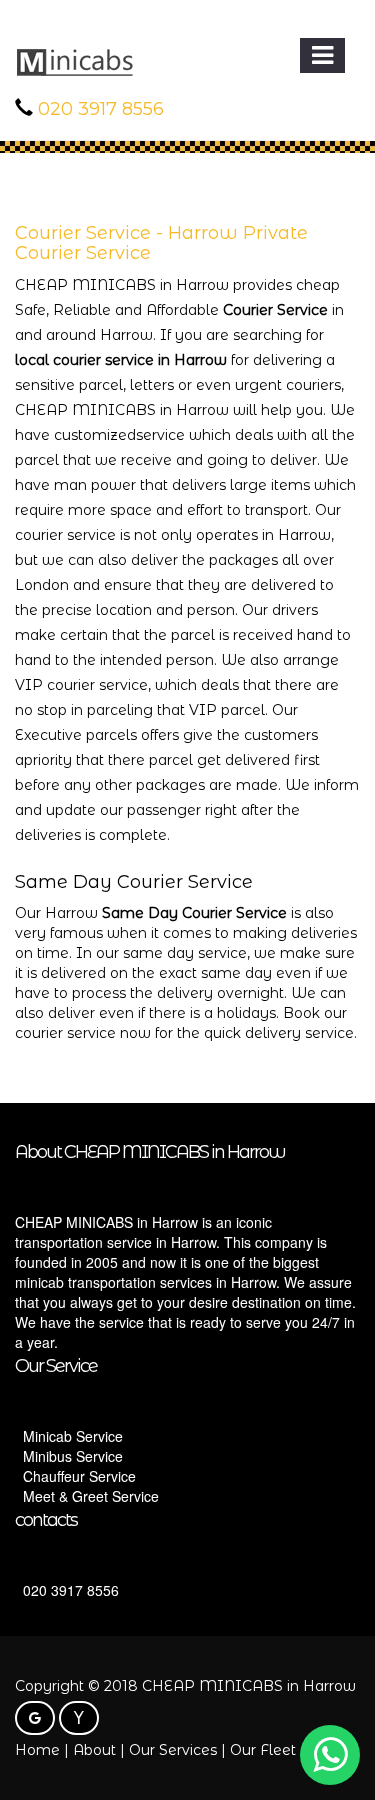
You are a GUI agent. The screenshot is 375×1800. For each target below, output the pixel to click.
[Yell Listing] (79, 1718)
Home (37, 1750)
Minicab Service (73, 1436)
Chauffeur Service (79, 1476)
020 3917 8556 (101, 109)
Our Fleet (263, 1750)
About (94, 1750)
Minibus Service (73, 1456)
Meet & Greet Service (91, 1496)
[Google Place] (35, 1718)
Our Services (173, 1750)
